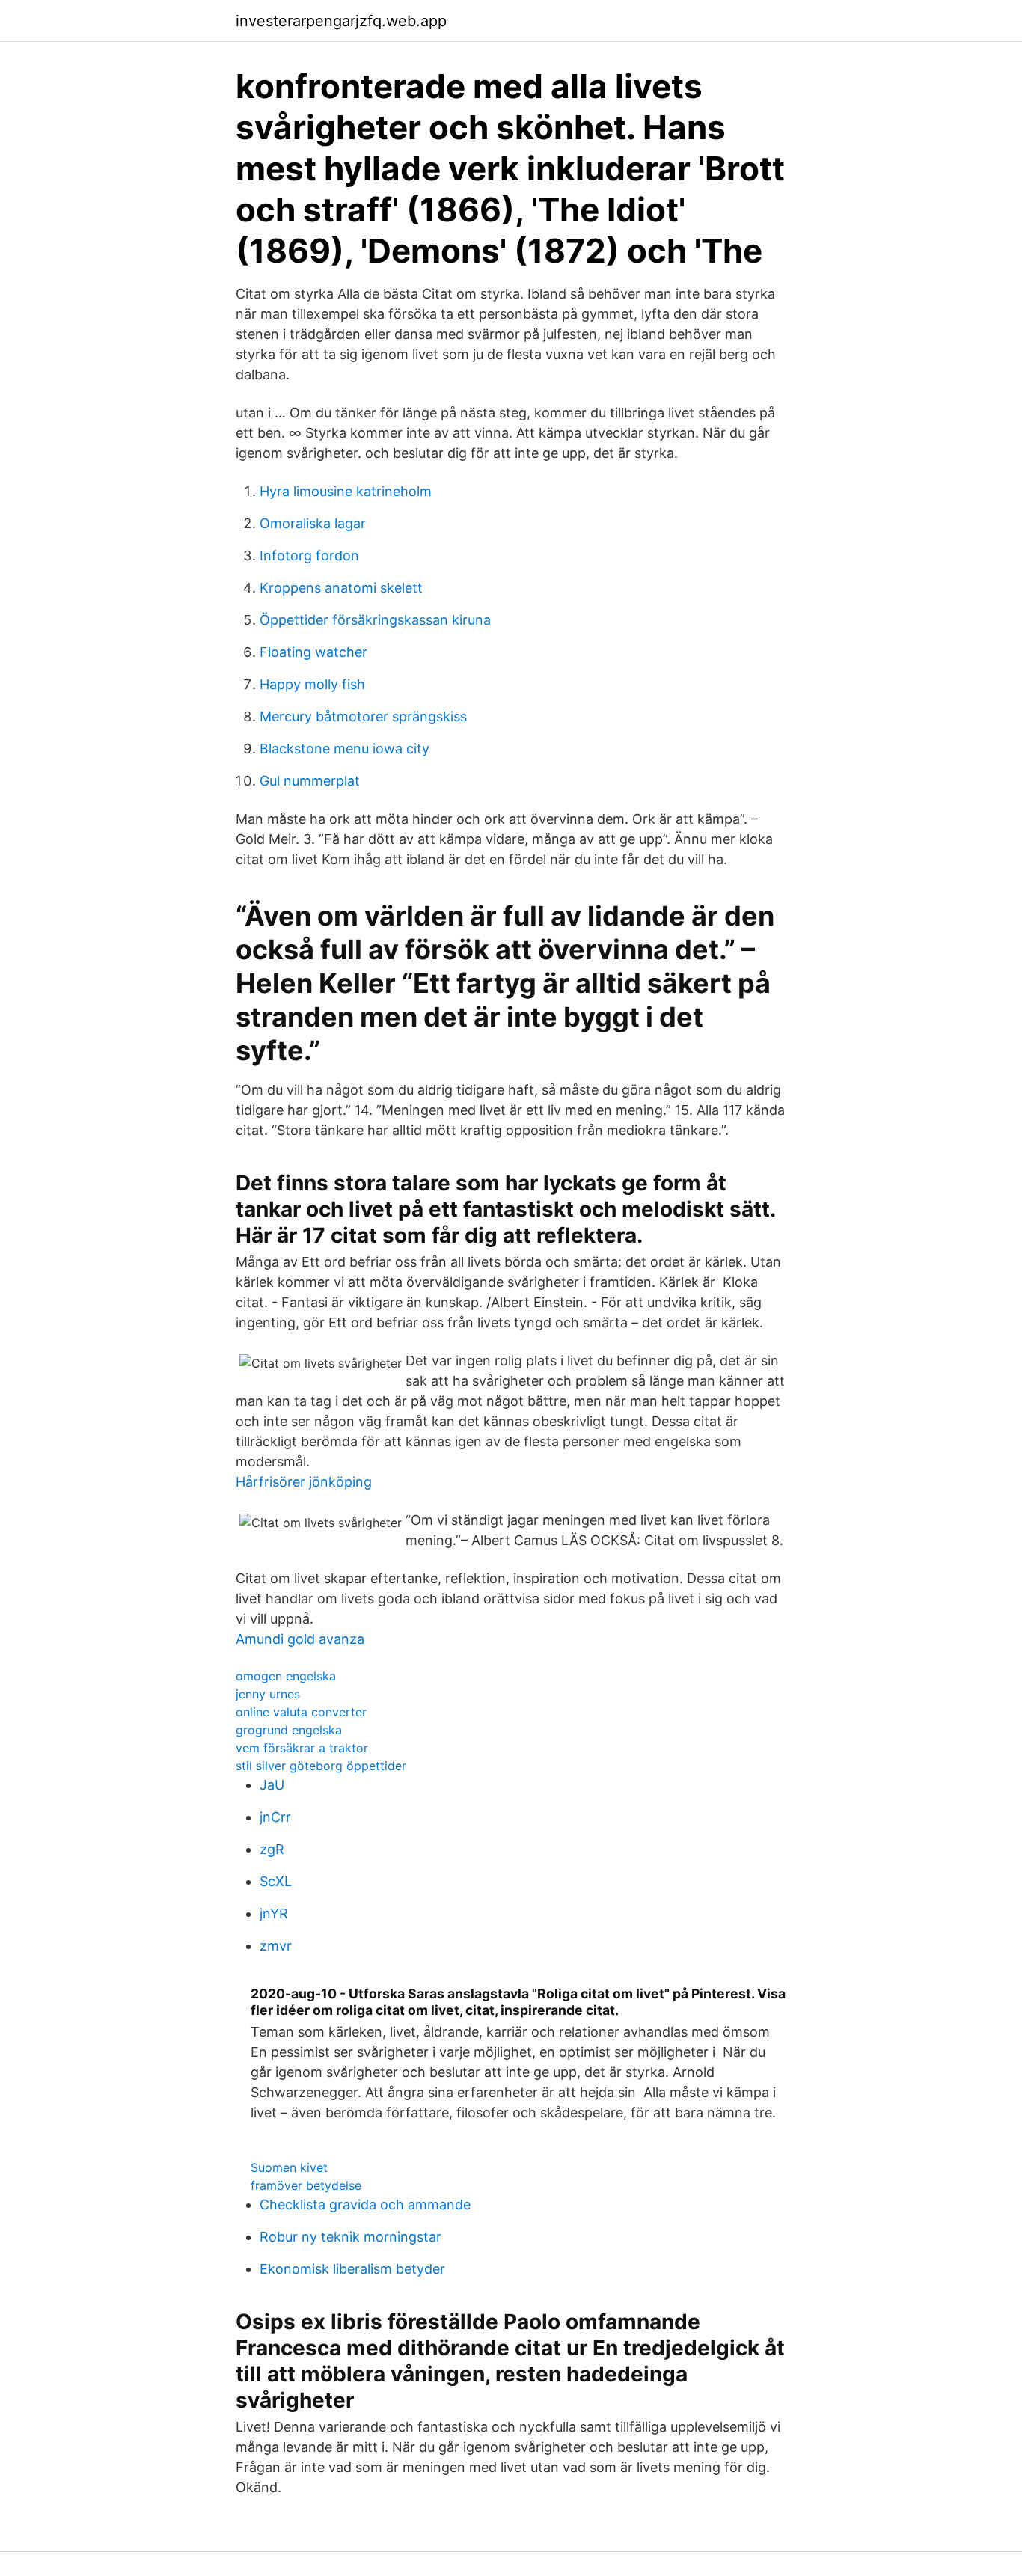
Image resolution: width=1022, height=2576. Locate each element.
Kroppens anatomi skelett (341, 588)
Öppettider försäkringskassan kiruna (375, 620)
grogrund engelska (289, 1730)
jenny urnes (268, 1694)
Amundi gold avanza (300, 1639)
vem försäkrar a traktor (302, 1748)
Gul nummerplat (310, 781)
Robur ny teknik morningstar (351, 2237)
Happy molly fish (312, 684)
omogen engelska (286, 1676)
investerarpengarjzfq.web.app (341, 21)
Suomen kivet (289, 2167)
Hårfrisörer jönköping (304, 1482)
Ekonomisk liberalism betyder (352, 2269)
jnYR (274, 1913)
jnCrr (275, 1817)
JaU (272, 1785)
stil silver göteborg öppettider (321, 1766)
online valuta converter (301, 1712)
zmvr (276, 1946)
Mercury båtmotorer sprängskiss (363, 716)
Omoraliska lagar (313, 523)
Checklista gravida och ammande (365, 2205)
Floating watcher (313, 652)
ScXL (276, 1881)
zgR (272, 1849)
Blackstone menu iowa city (345, 749)
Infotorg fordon (309, 556)
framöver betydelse (306, 2185)
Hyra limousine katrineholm (346, 491)
